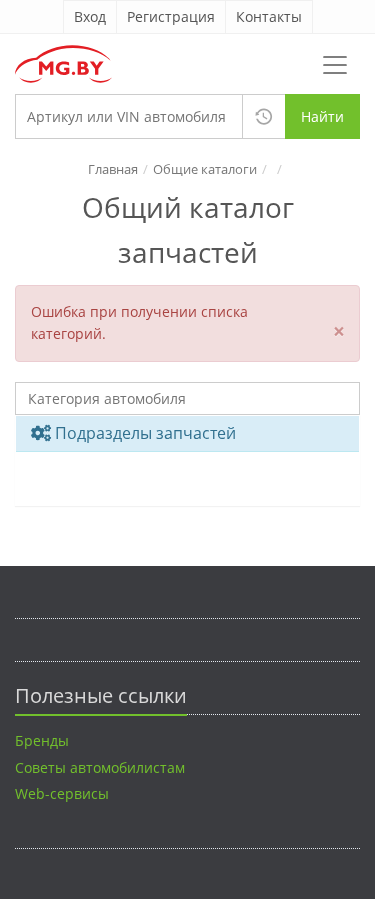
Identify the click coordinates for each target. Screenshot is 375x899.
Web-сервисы (62, 793)
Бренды (42, 740)
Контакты (269, 16)
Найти (322, 116)
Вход (90, 16)
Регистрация (171, 16)
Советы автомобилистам (100, 767)
